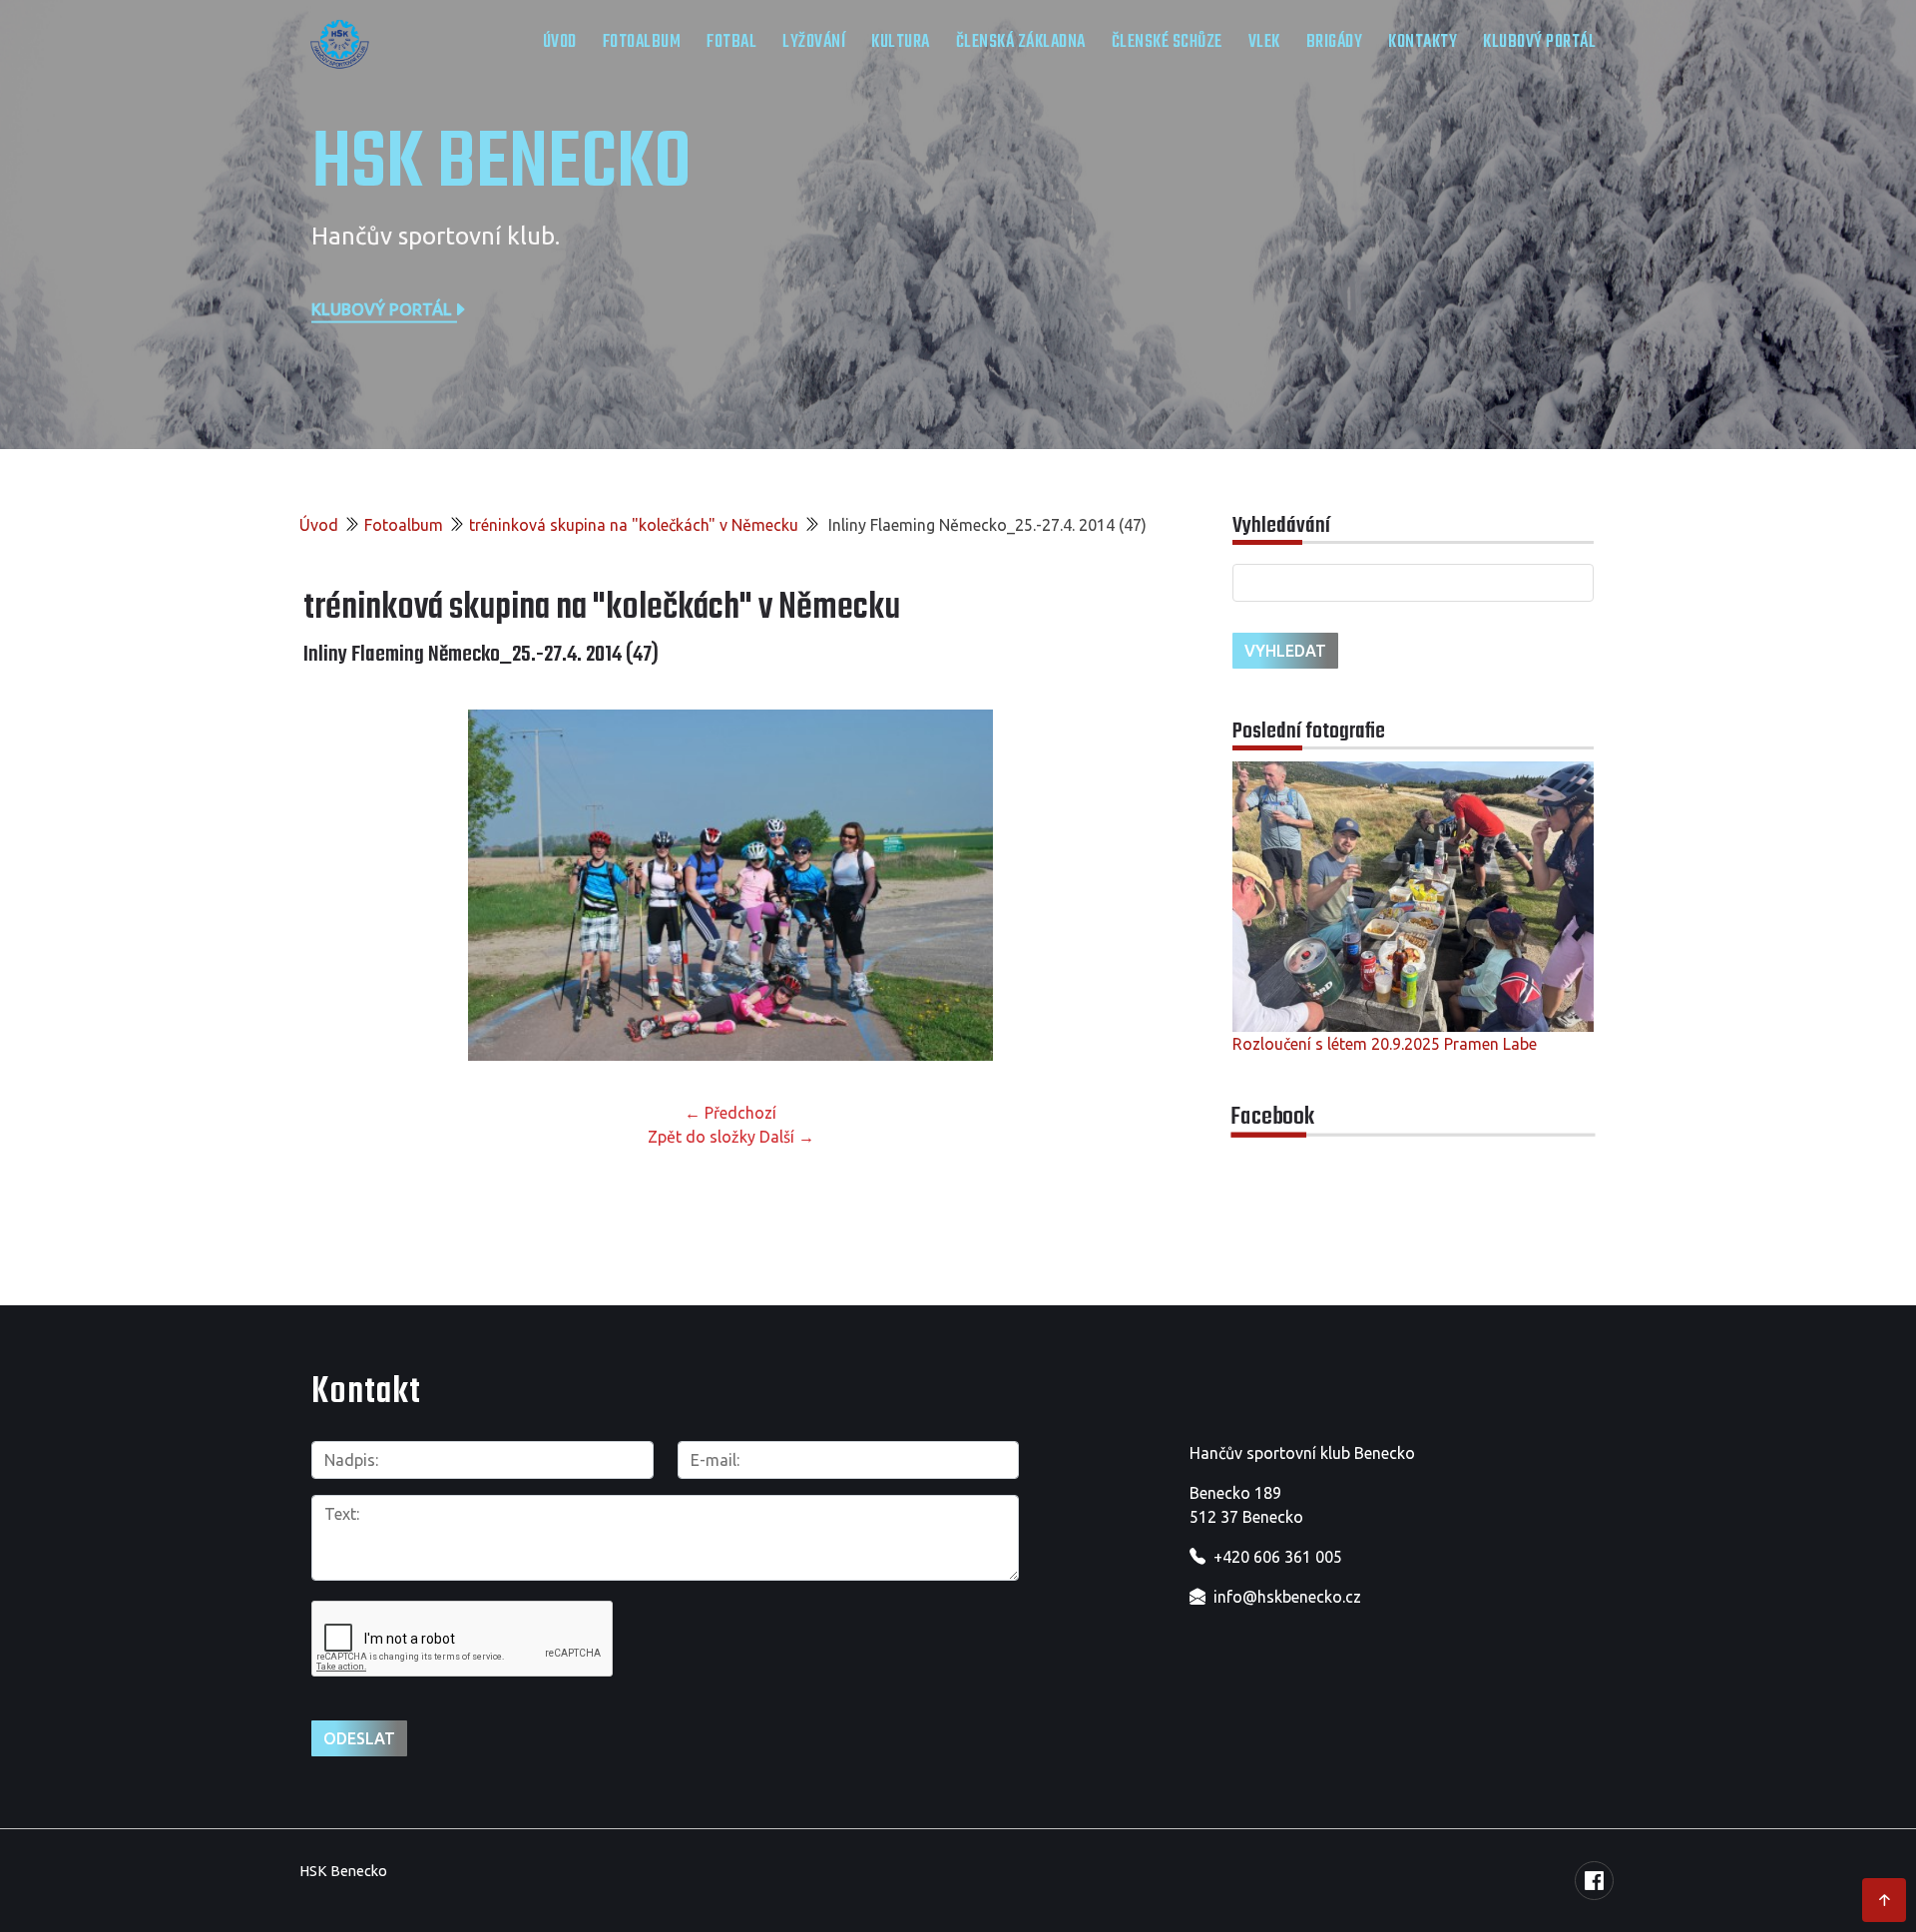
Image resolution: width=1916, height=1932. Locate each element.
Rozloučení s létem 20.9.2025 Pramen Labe (1385, 1044)
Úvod (560, 42)
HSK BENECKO (501, 165)
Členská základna (1021, 42)
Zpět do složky (702, 1137)
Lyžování (814, 42)
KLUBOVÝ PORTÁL (382, 308)
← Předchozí (730, 1113)
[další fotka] (1125, 885)
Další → (787, 1137)
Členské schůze (1167, 42)
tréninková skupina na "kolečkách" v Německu (634, 525)
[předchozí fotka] (336, 885)
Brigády (1335, 42)
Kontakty (1423, 42)
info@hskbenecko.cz (1287, 1597)
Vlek (1264, 42)
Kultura (901, 42)
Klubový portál (1539, 42)
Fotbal (731, 42)
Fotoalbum (642, 42)
